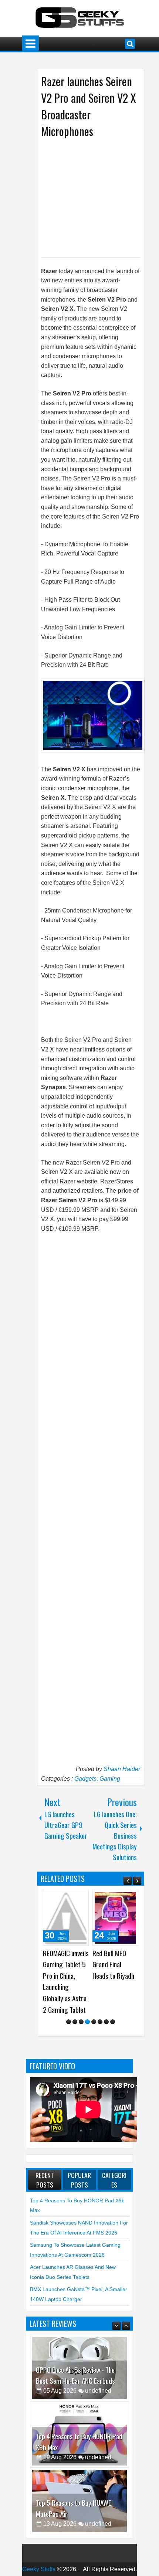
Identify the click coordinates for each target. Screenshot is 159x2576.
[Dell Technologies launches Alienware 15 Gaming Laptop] (115, 1918)
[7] (106, 1999)
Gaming (110, 1779)
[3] (81, 1999)
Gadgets (85, 1779)
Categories (114, 2157)
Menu (31, 44)
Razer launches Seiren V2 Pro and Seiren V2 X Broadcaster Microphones (89, 106)
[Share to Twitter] (72, 1898)
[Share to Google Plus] (81, 1898)
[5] (94, 1999)
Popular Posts (79, 2157)
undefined (98, 2368)
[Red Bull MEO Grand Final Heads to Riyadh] (66, 1918)
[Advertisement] (100, 197)
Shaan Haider (122, 1769)
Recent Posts (45, 2157)
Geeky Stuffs (39, 2546)
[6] (100, 1999)
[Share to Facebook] (64, 1898)
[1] (69, 1999)
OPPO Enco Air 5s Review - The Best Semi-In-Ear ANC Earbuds (75, 2352)
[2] (75, 1999)
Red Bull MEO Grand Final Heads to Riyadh (64, 1964)
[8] (113, 1999)
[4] (87, 1999)
